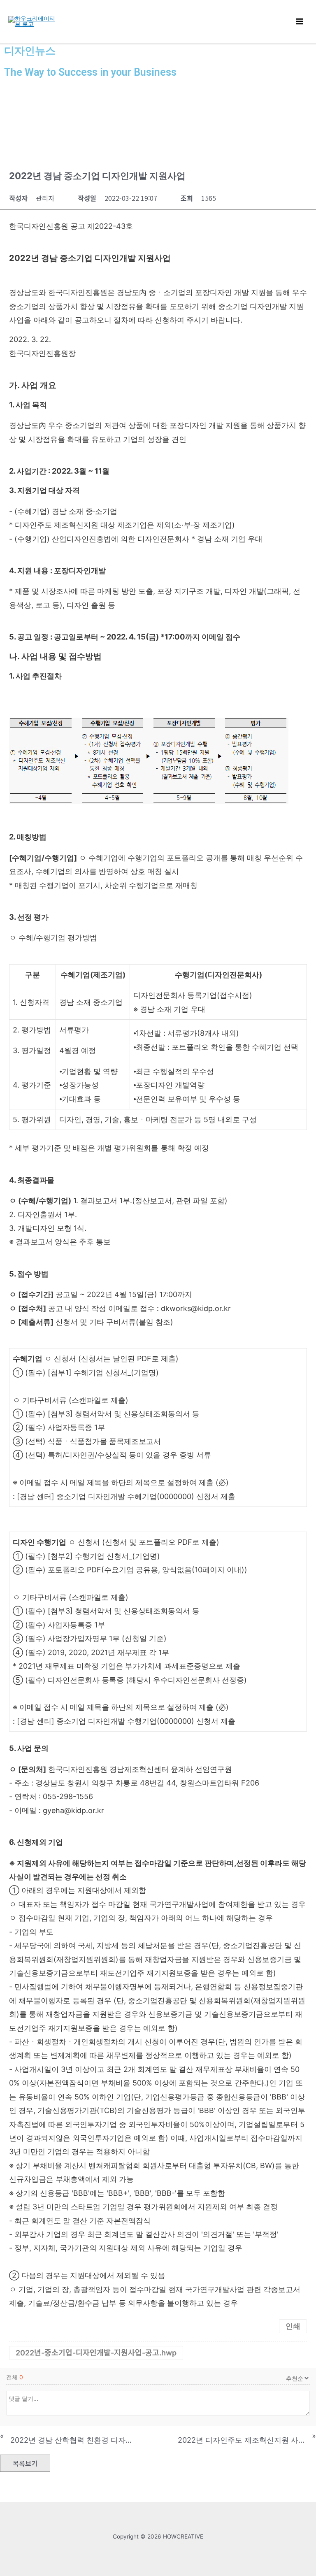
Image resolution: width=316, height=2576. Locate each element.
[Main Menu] (300, 22)
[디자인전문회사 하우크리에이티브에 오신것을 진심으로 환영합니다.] (33, 21)
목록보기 (25, 2463)
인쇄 (293, 2326)
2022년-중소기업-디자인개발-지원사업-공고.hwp (96, 2353)
